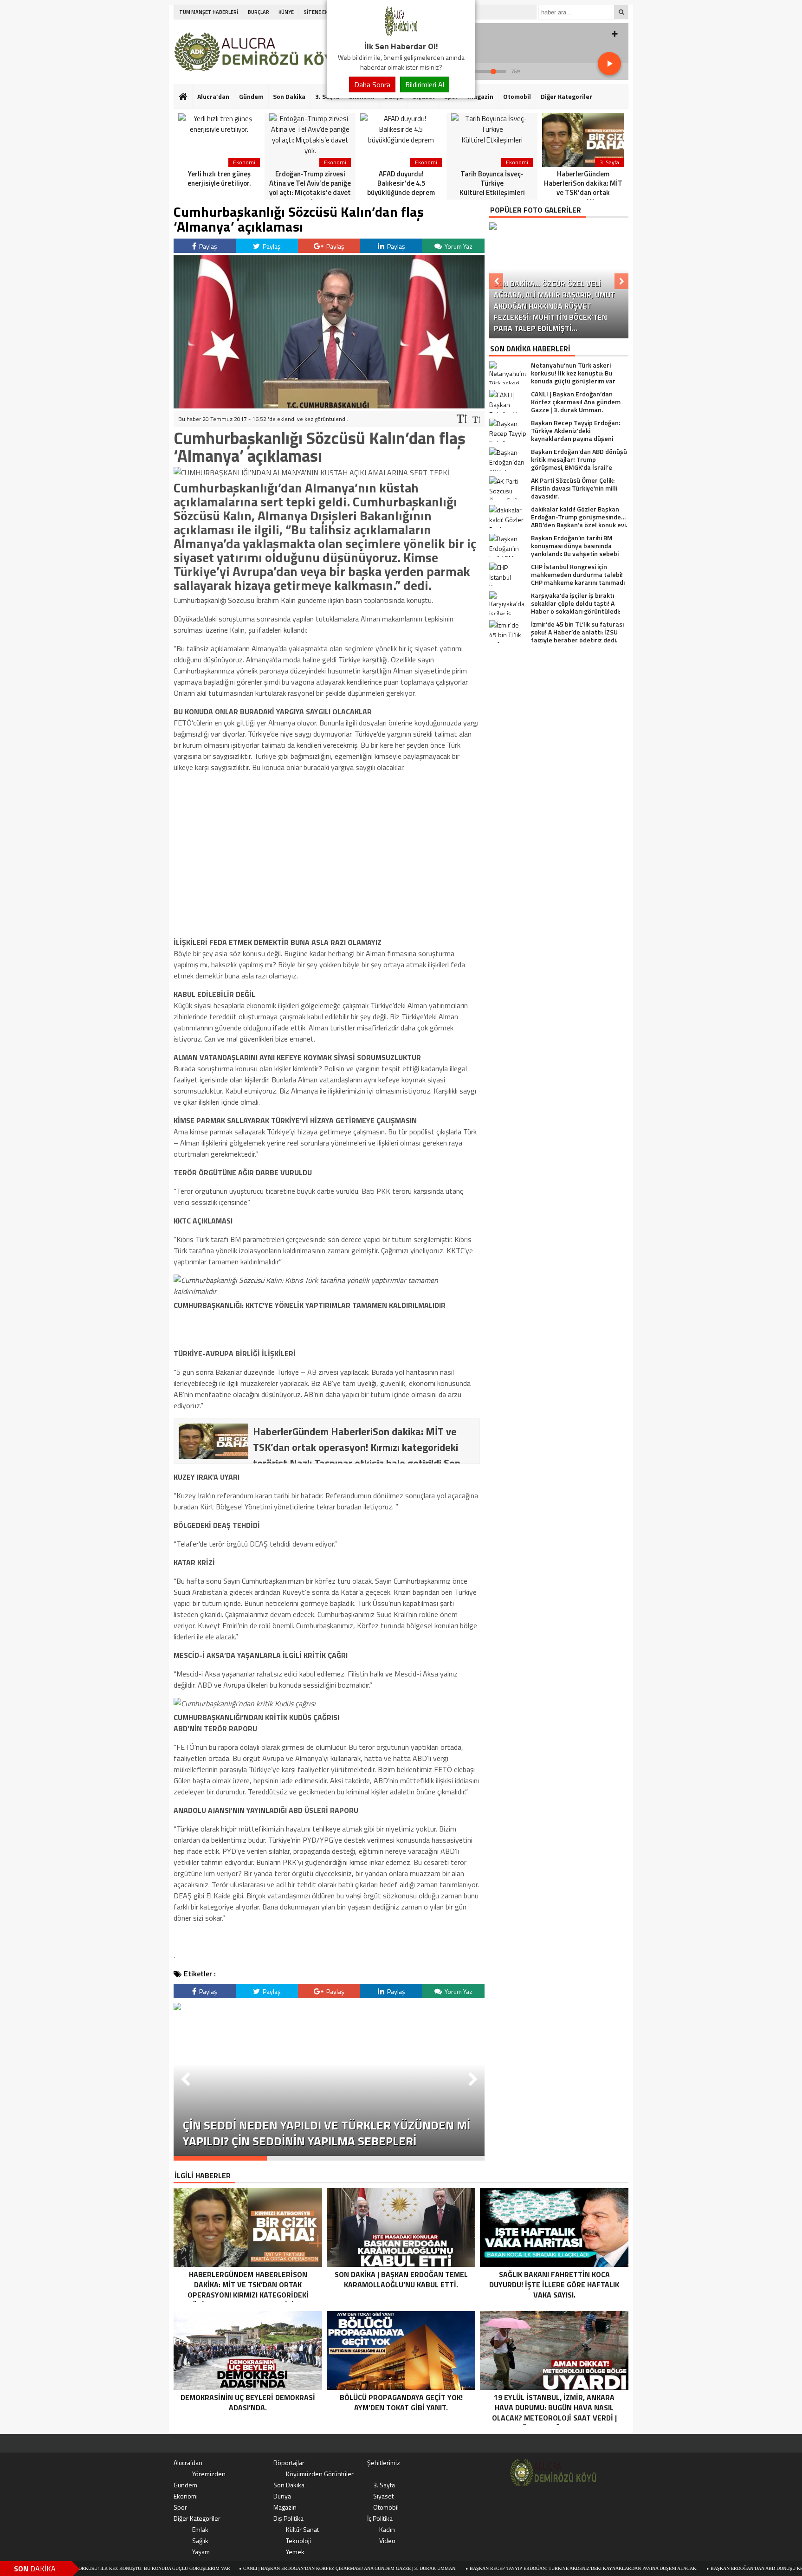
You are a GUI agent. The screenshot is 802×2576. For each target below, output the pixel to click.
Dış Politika (288, 2518)
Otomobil (517, 96)
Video (387, 2540)
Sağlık (200, 2540)
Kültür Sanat (302, 2529)
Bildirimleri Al (425, 84)
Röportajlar (289, 2463)
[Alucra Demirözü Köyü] (401, 34)
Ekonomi (186, 2496)
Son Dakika (289, 96)
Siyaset (383, 2496)
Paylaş (207, 246)
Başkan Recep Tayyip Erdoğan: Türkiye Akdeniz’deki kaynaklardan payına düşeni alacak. (505, 2568)
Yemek (295, 2552)
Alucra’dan (213, 96)
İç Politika (380, 2518)
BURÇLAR (259, 12)
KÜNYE (286, 12)
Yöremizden (209, 2474)
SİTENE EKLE (318, 12)
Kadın (387, 2529)
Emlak (200, 2529)
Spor (180, 2507)
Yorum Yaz (458, 246)
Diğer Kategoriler (566, 96)
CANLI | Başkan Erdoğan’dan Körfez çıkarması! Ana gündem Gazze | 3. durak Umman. (271, 2568)
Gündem (251, 96)
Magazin (481, 96)
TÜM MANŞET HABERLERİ (209, 12)
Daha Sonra (372, 84)
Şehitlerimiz (384, 2463)
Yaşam (201, 2552)
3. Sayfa (384, 2485)
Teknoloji (298, 2540)
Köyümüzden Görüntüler (320, 2474)
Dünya (282, 2496)
